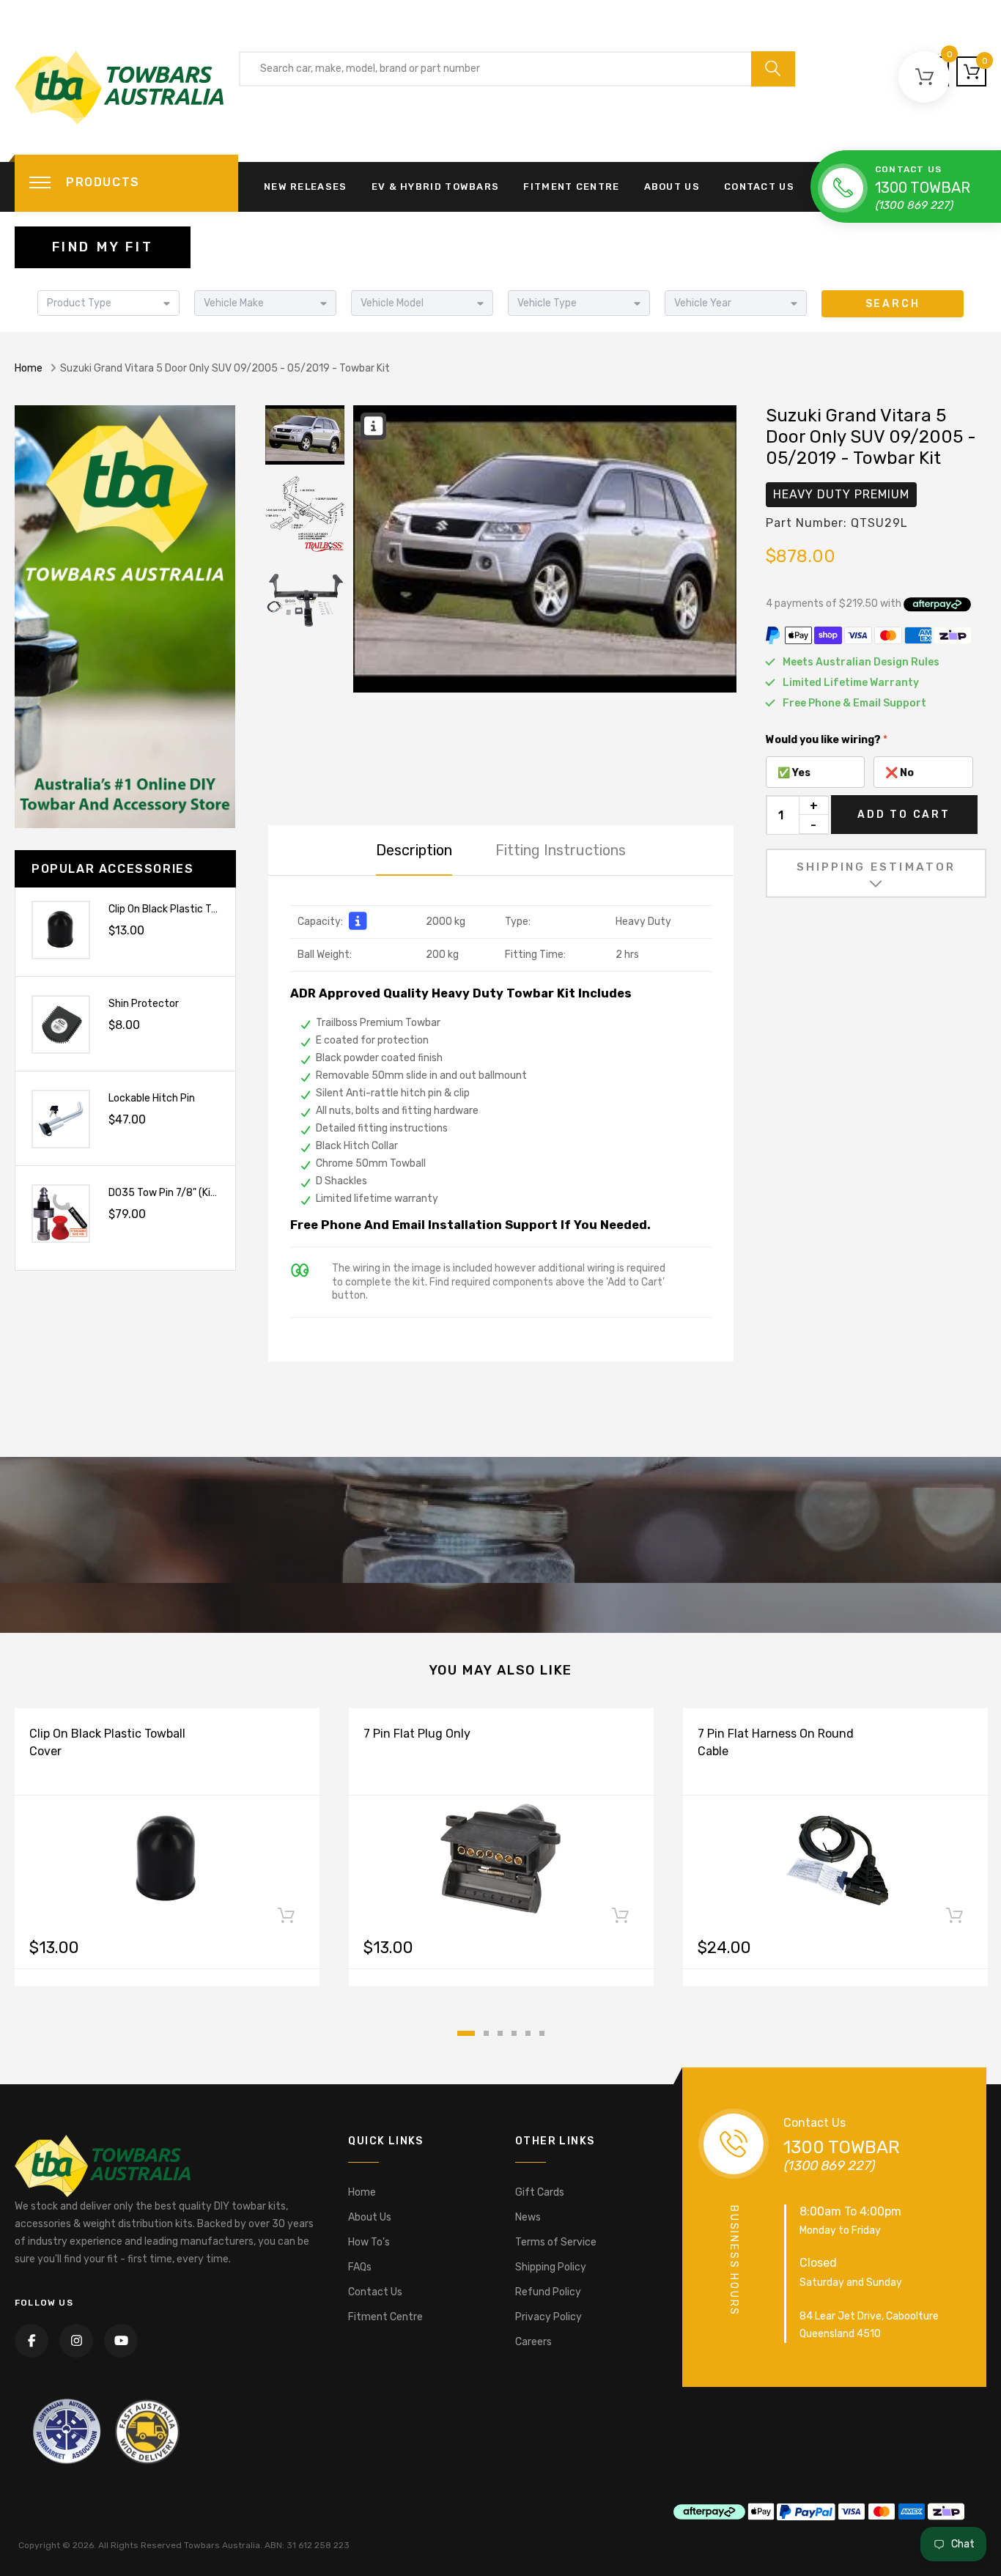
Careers (533, 2342)
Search (893, 304)
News (528, 2217)
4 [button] (514, 2033)
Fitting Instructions (561, 850)
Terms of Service (556, 2242)
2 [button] (486, 2033)
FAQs (360, 2267)
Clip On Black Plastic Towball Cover (190, 909)
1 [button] (466, 2033)
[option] (545, 549)
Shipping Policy (551, 2267)
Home (29, 368)
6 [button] (542, 2033)
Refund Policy (548, 2292)
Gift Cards (540, 2192)
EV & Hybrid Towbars (436, 187)
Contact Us (759, 187)
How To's (369, 2242)
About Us (672, 187)
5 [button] (528, 2033)
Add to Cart (904, 815)
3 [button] (500, 2033)
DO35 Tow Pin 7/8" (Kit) (164, 1193)
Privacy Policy (548, 2317)
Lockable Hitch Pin (152, 1098)
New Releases (306, 187)
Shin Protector (144, 1004)
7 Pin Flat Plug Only (417, 1734)
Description (414, 850)
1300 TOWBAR (923, 188)
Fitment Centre (571, 187)
